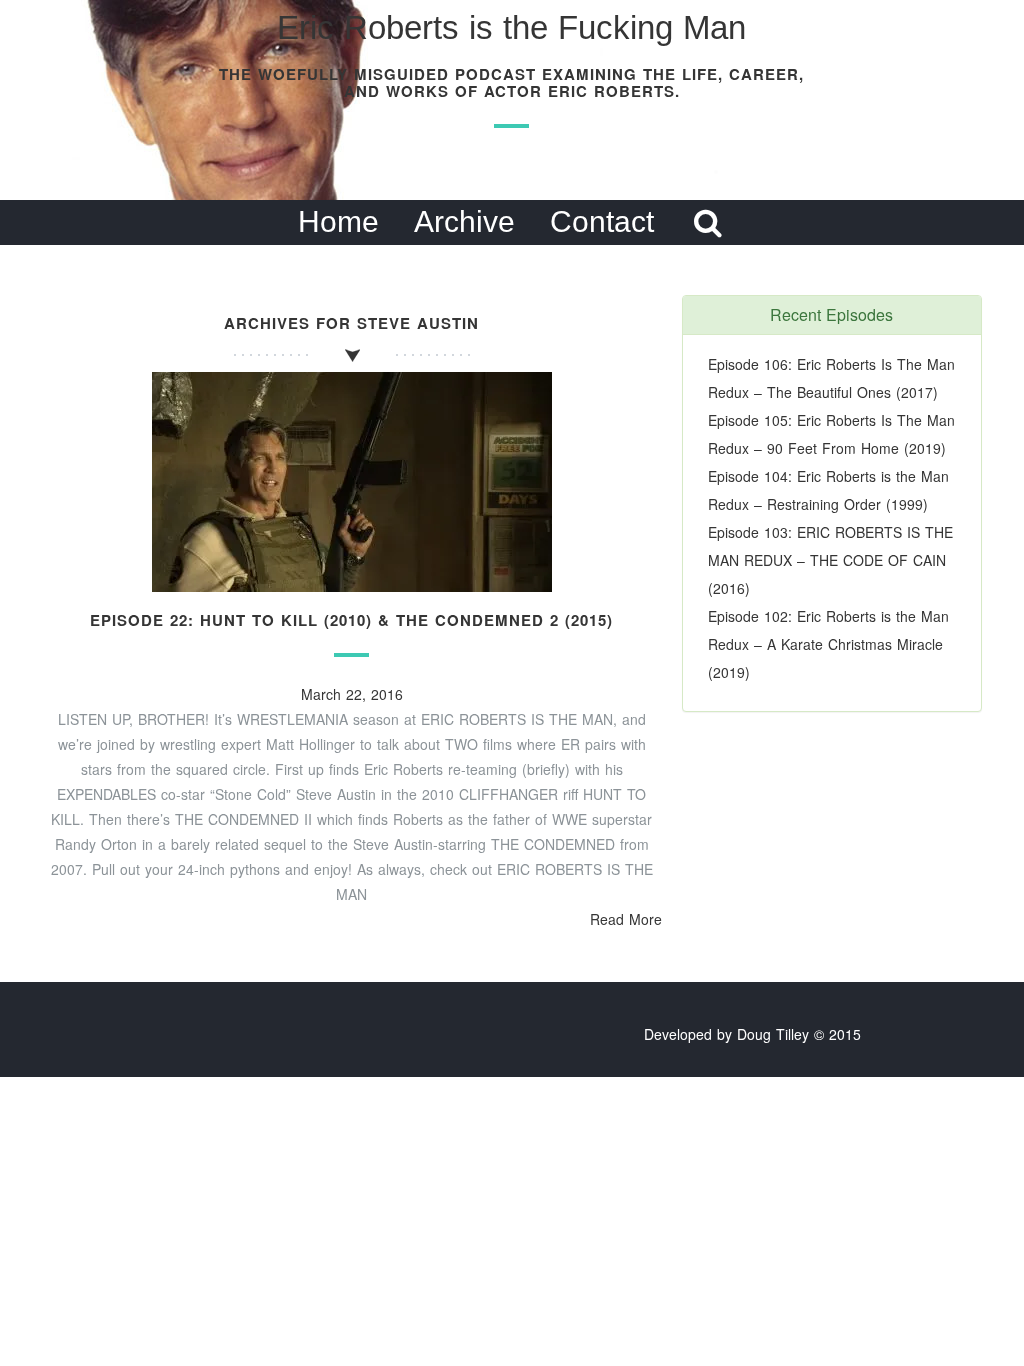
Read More (626, 919)
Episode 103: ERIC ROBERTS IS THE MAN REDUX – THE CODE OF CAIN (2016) (830, 560)
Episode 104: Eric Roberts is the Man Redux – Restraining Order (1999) (828, 490)
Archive (464, 221)
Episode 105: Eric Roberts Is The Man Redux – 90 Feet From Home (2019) (831, 434)
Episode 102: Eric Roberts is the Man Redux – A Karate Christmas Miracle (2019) (828, 644)
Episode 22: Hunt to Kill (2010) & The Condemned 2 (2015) (351, 620)
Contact (602, 221)
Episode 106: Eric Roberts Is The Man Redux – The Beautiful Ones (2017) (831, 378)
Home (338, 221)
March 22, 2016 (352, 694)
